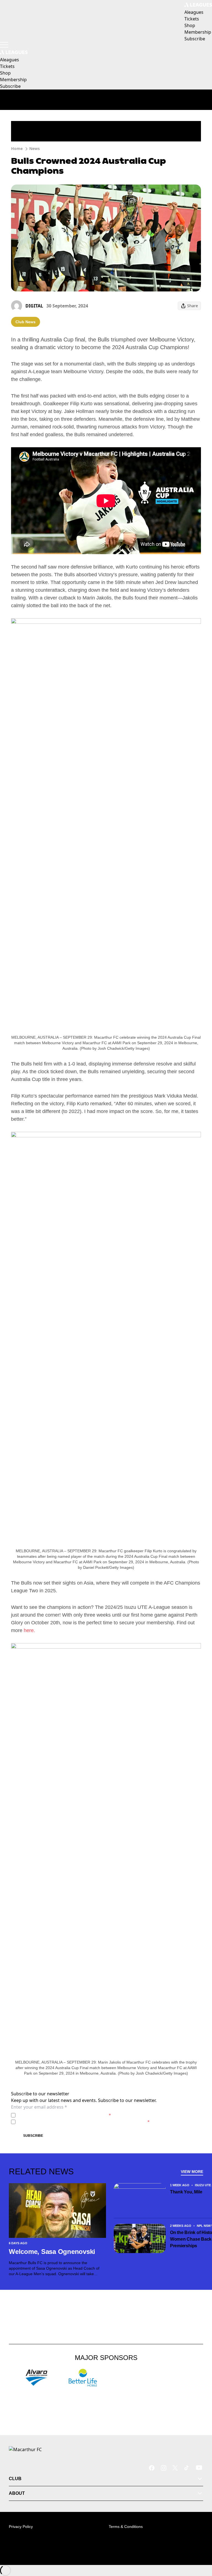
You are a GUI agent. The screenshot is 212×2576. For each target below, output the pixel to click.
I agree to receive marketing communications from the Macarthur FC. (84, 2122)
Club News (26, 322)
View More (192, 2172)
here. (29, 1630)
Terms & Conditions (126, 2527)
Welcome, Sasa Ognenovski (52, 2252)
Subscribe (33, 2136)
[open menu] (4, 45)
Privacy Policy (56, 2115)
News (35, 148)
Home (17, 148)
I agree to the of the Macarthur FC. (64, 2115)
